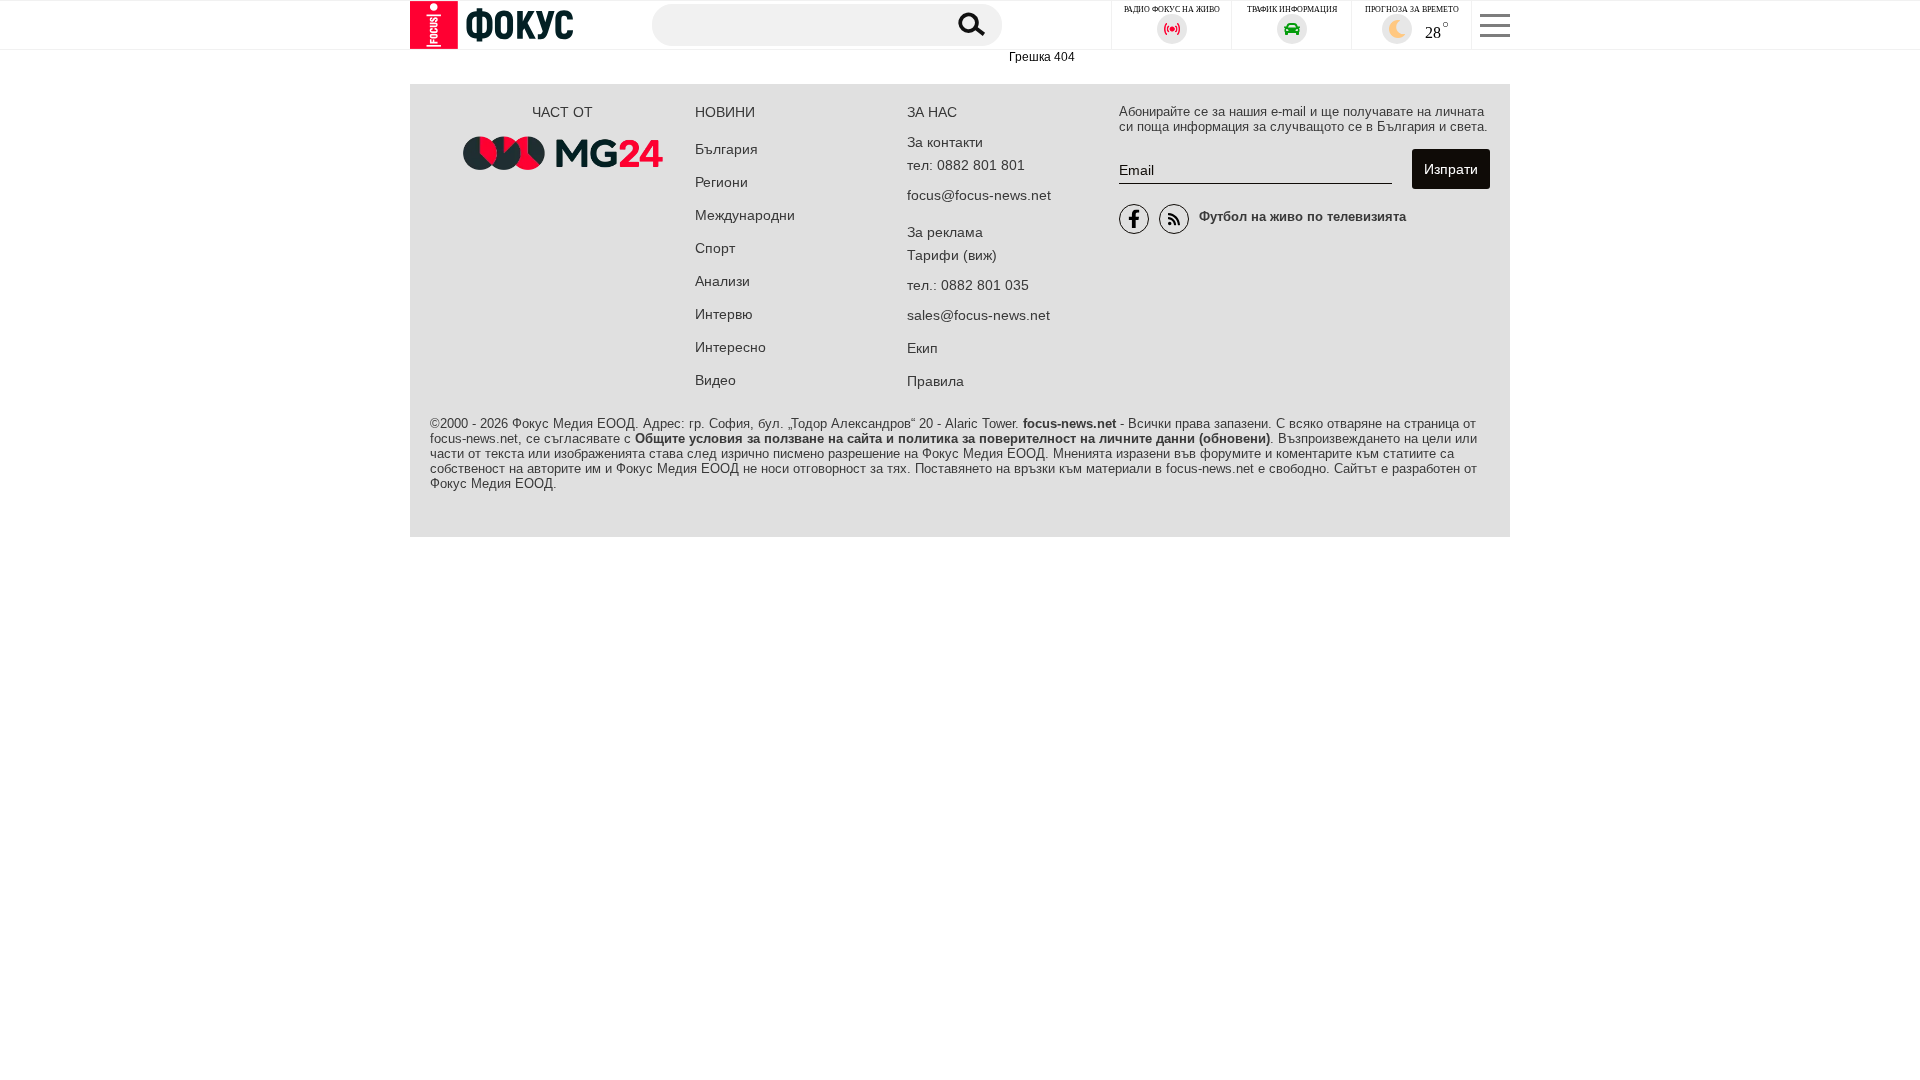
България (726, 149)
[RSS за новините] (1174, 219)
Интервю (724, 314)
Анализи (722, 281)
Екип (922, 348)
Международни (745, 215)
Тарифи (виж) (952, 255)
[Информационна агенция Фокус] (1134, 219)
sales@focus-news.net (978, 315)
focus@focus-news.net (979, 195)
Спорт (715, 248)
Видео (715, 380)
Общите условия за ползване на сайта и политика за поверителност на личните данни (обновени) (952, 438)
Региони (721, 182)
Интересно (730, 347)
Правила (935, 381)
